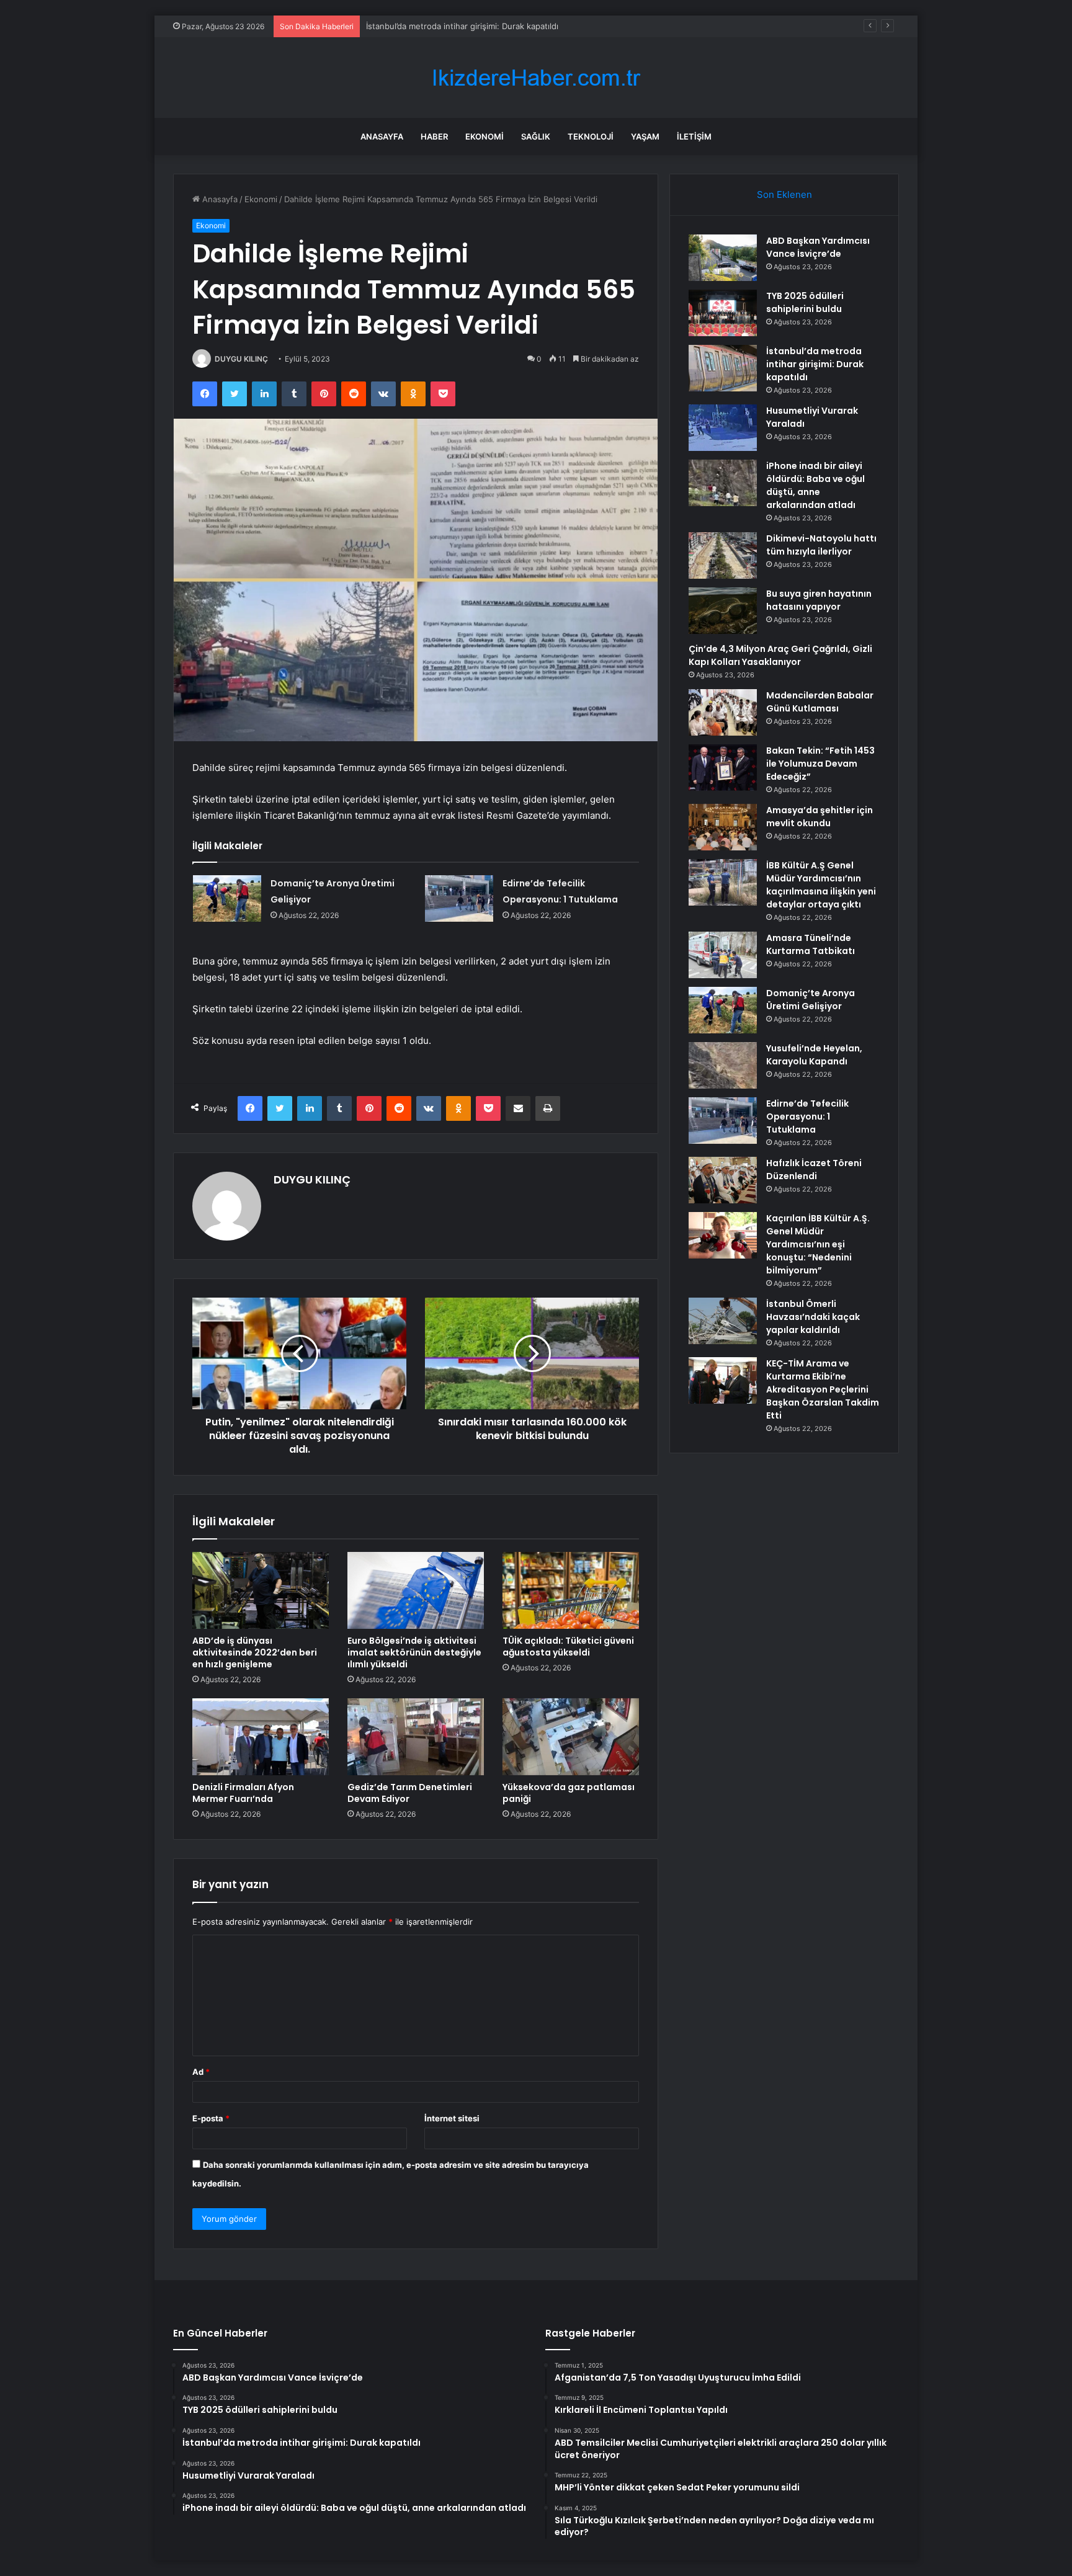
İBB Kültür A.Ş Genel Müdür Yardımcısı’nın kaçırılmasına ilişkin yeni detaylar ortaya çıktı (821, 885)
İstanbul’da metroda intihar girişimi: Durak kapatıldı (462, 26)
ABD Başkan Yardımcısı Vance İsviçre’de (818, 247)
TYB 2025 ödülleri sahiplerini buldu (805, 302)
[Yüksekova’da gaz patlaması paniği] (571, 1737)
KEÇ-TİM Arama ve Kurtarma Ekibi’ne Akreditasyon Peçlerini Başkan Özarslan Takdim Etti (823, 1389)
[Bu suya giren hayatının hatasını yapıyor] (723, 611)
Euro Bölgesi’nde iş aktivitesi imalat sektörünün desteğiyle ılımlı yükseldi (414, 1652)
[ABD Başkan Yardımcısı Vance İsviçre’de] (723, 258)
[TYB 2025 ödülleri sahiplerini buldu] (723, 313)
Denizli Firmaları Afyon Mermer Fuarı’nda (243, 1793)
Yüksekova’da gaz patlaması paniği (569, 1793)
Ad (201, 2072)
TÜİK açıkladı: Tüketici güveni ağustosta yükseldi (568, 1647)
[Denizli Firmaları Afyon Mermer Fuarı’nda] (261, 1737)
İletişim (694, 136)
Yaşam (645, 136)
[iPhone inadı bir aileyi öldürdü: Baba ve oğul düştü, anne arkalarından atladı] (723, 483)
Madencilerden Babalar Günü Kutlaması (820, 702)
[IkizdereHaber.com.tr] (536, 78)
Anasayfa (382, 136)
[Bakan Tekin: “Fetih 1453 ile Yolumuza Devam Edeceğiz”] (723, 768)
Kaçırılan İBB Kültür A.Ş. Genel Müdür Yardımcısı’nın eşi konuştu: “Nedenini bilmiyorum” (818, 1244)
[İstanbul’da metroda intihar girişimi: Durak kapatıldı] (723, 368)
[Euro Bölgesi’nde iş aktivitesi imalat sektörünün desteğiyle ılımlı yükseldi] (416, 1590)
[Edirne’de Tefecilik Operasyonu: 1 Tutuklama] (459, 898)
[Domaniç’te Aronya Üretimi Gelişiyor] (227, 898)
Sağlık (536, 136)
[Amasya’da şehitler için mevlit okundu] (723, 827)
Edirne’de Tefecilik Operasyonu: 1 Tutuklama (807, 1116)
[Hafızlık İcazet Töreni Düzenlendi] (723, 1180)
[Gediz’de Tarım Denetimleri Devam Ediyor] (416, 1737)
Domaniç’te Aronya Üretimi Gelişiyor (811, 1000)
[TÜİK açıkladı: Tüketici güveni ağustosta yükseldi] (571, 1590)
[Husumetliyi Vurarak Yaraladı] (723, 428)
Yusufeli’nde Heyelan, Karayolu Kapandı (814, 1055)
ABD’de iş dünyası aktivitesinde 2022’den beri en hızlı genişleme (255, 1652)
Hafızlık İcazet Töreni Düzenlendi (814, 1170)
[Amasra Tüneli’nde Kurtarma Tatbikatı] (723, 955)
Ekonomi (485, 136)
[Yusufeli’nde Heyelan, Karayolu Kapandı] (723, 1065)
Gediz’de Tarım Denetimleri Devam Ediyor (410, 1793)
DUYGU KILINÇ (241, 359)
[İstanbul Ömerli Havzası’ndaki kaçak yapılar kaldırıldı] (723, 1321)
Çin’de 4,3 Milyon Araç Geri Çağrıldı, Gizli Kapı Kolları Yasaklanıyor (780, 655)
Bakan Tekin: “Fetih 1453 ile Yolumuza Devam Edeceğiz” (820, 764)
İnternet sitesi (452, 2118)
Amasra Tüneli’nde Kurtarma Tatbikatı (811, 944)
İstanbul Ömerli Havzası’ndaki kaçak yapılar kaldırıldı (813, 1317)
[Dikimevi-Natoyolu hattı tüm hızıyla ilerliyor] (723, 555)
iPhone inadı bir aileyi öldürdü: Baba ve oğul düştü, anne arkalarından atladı (815, 485)
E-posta (211, 2118)
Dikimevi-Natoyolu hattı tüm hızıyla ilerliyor (821, 545)
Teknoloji (591, 136)
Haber (434, 136)
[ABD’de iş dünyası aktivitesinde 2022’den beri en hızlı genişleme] (261, 1590)
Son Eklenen (784, 194)
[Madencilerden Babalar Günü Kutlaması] (723, 712)
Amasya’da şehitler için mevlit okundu (820, 817)
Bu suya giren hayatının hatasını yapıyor (819, 600)
